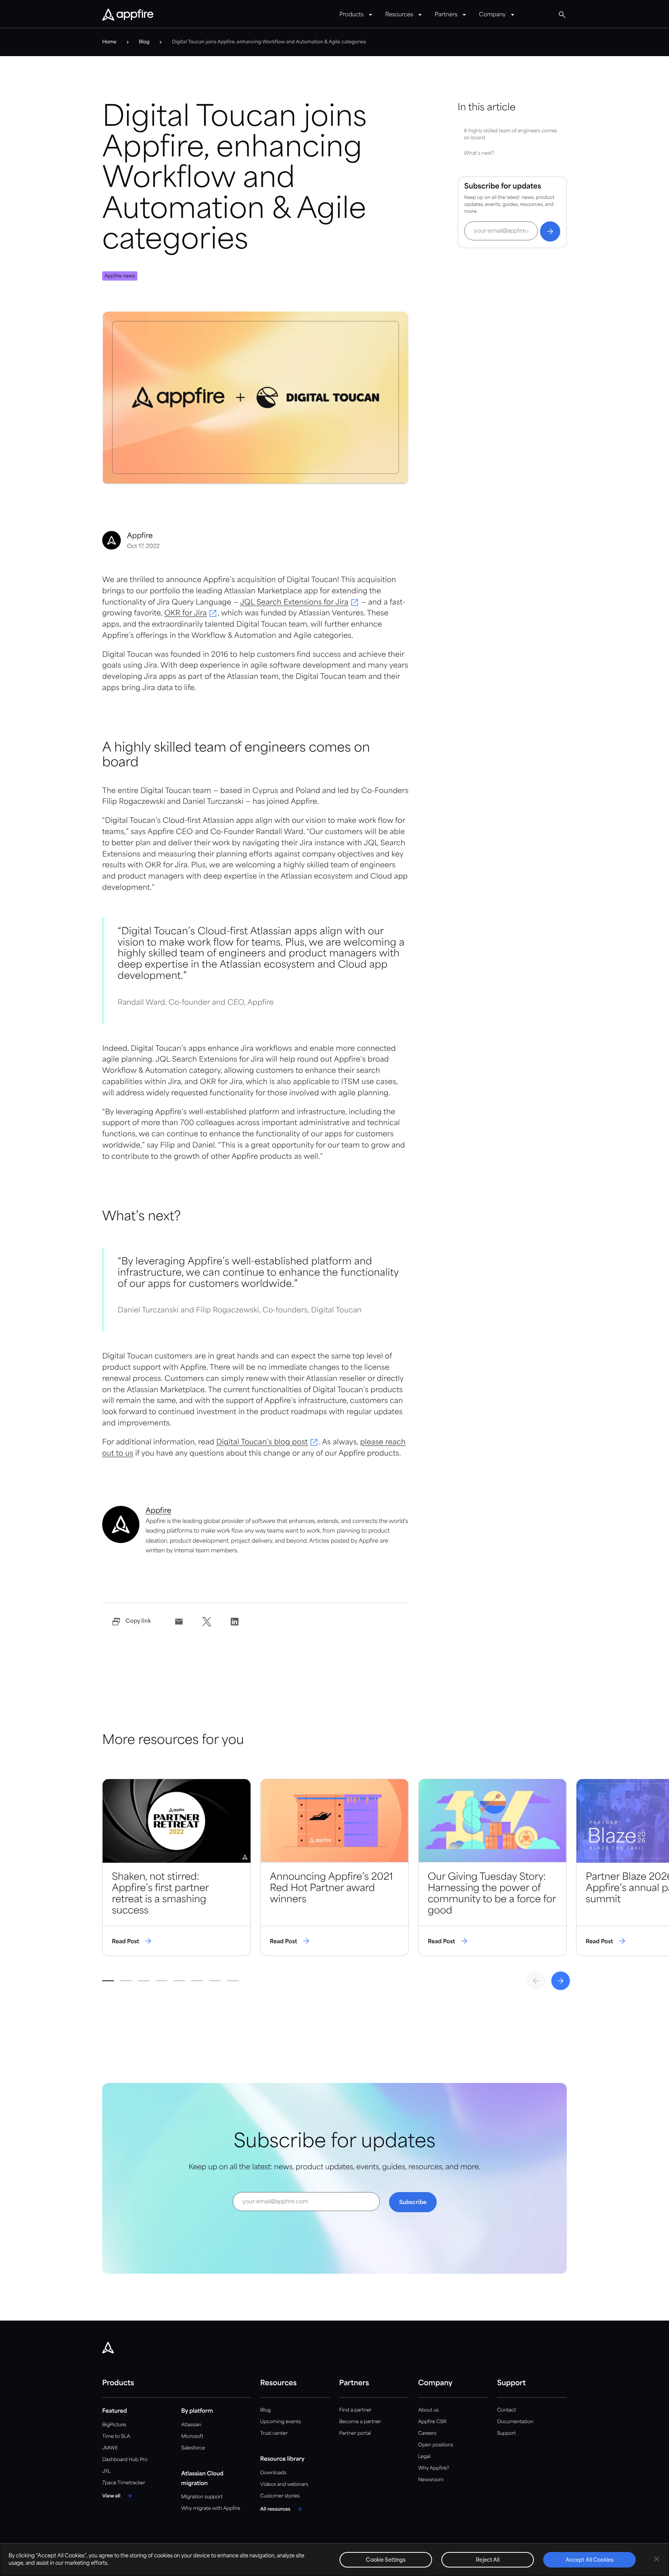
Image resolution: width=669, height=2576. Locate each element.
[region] (334, 2560)
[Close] (657, 2559)
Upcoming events (280, 2422)
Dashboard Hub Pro (125, 2460)
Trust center (274, 2433)
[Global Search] (562, 15)
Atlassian (191, 2425)
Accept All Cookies (590, 2560)
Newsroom (431, 2480)
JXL (106, 2471)
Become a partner (360, 2422)
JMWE (110, 2448)
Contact (506, 2410)
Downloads (273, 2473)
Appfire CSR (432, 2422)
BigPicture (114, 2425)
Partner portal (355, 2433)
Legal (424, 2457)
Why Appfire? (434, 2468)
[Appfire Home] (128, 15)
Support (506, 2433)
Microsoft (192, 2436)
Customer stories (280, 2496)
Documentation (515, 2422)
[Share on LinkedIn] (235, 1622)
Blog (265, 2410)
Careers (427, 2433)
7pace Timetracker (124, 2483)
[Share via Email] (179, 1622)
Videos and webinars (284, 2484)
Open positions (436, 2445)
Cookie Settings (386, 2560)
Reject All (488, 2560)
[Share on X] (207, 1622)
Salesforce (193, 2448)
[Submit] (550, 231)
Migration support (202, 2497)
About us (428, 2410)
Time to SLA (116, 2436)
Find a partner (355, 2410)
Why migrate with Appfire (211, 2508)
